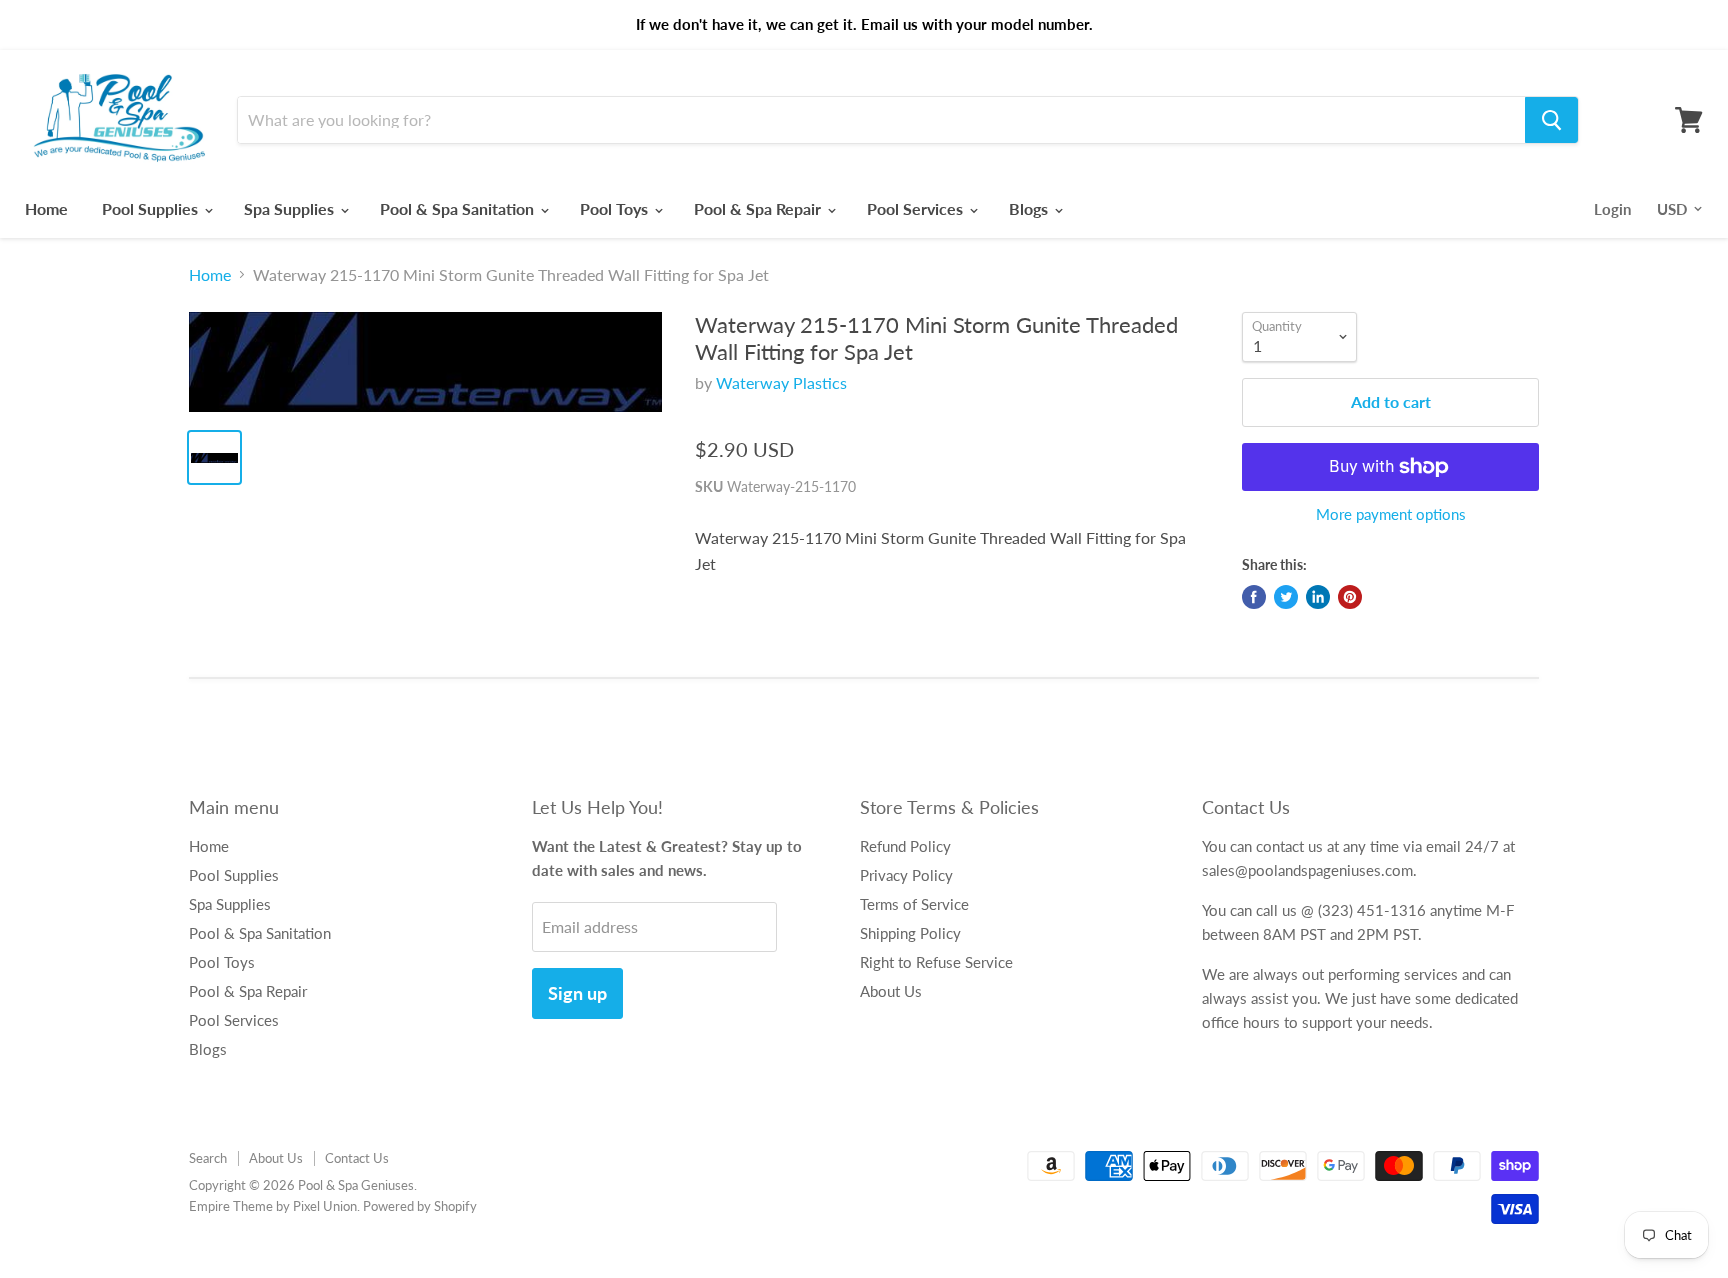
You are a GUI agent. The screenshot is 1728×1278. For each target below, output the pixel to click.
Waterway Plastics (781, 382)
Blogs (1030, 208)
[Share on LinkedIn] (1318, 597)
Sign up (577, 993)
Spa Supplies (291, 208)
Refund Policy (905, 846)
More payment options (1391, 514)
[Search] (1551, 120)
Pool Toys (616, 208)
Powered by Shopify (420, 1206)
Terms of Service (914, 904)
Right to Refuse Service (936, 962)
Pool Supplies (152, 208)
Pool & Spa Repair (759, 208)
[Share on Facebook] (1254, 597)
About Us (891, 991)
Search (208, 1158)
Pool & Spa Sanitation (459, 208)
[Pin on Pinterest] (1350, 597)
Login (1612, 209)
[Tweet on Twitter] (1286, 597)
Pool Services (917, 208)
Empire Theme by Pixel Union (273, 1206)
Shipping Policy (910, 933)
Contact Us (357, 1158)
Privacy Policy (906, 875)
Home (46, 208)
